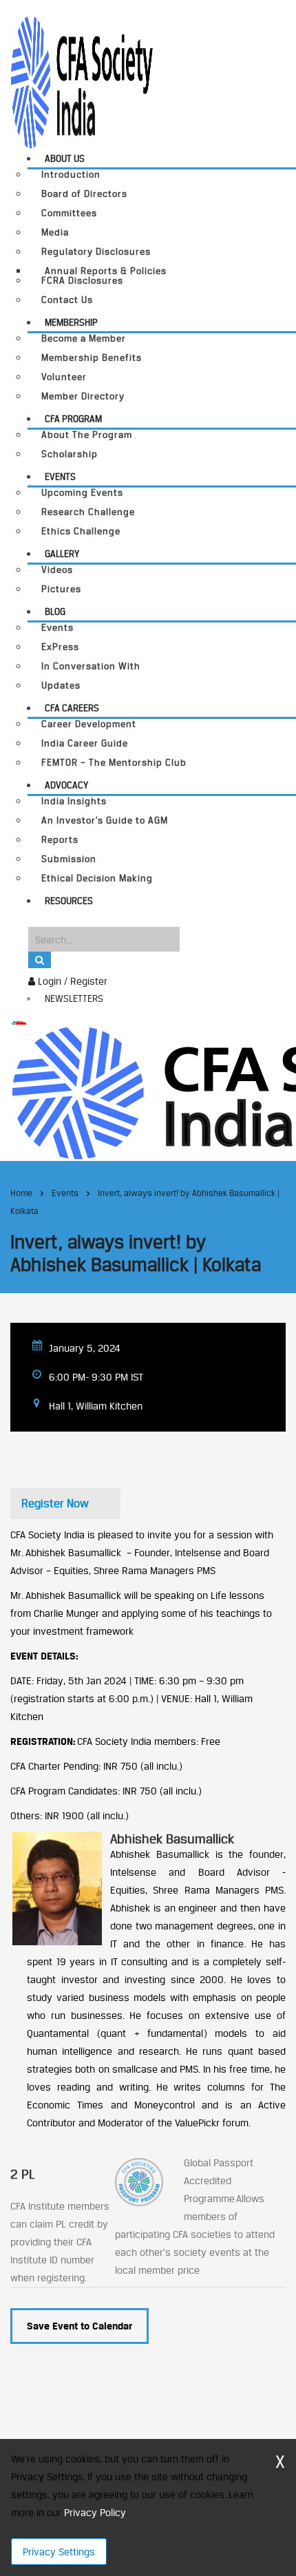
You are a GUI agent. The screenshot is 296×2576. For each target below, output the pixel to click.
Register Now (55, 1503)
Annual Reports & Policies (106, 271)
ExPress (60, 647)
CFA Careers (72, 708)
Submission (69, 859)
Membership (71, 322)
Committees (69, 213)
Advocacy (66, 785)
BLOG (55, 611)
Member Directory (83, 396)
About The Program (87, 435)
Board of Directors (84, 194)
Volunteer (64, 377)
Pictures (61, 589)
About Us (65, 158)
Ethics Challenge (81, 531)
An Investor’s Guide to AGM (105, 820)
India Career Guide (85, 743)
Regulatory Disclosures (96, 252)
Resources (69, 901)
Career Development (89, 724)
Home (21, 1193)
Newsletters (74, 998)
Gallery (62, 554)
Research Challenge (88, 512)
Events (60, 477)
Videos (57, 570)
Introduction (71, 175)
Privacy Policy (95, 2512)
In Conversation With (91, 666)
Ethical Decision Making (97, 878)
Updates (61, 685)
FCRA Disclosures (82, 281)
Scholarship (70, 454)
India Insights (74, 801)
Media (55, 232)
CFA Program (73, 419)
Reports (60, 840)
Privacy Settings (59, 2552)
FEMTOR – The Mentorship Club (114, 763)
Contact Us (67, 300)
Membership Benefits (92, 358)
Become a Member (84, 338)
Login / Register (71, 981)
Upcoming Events (82, 493)
